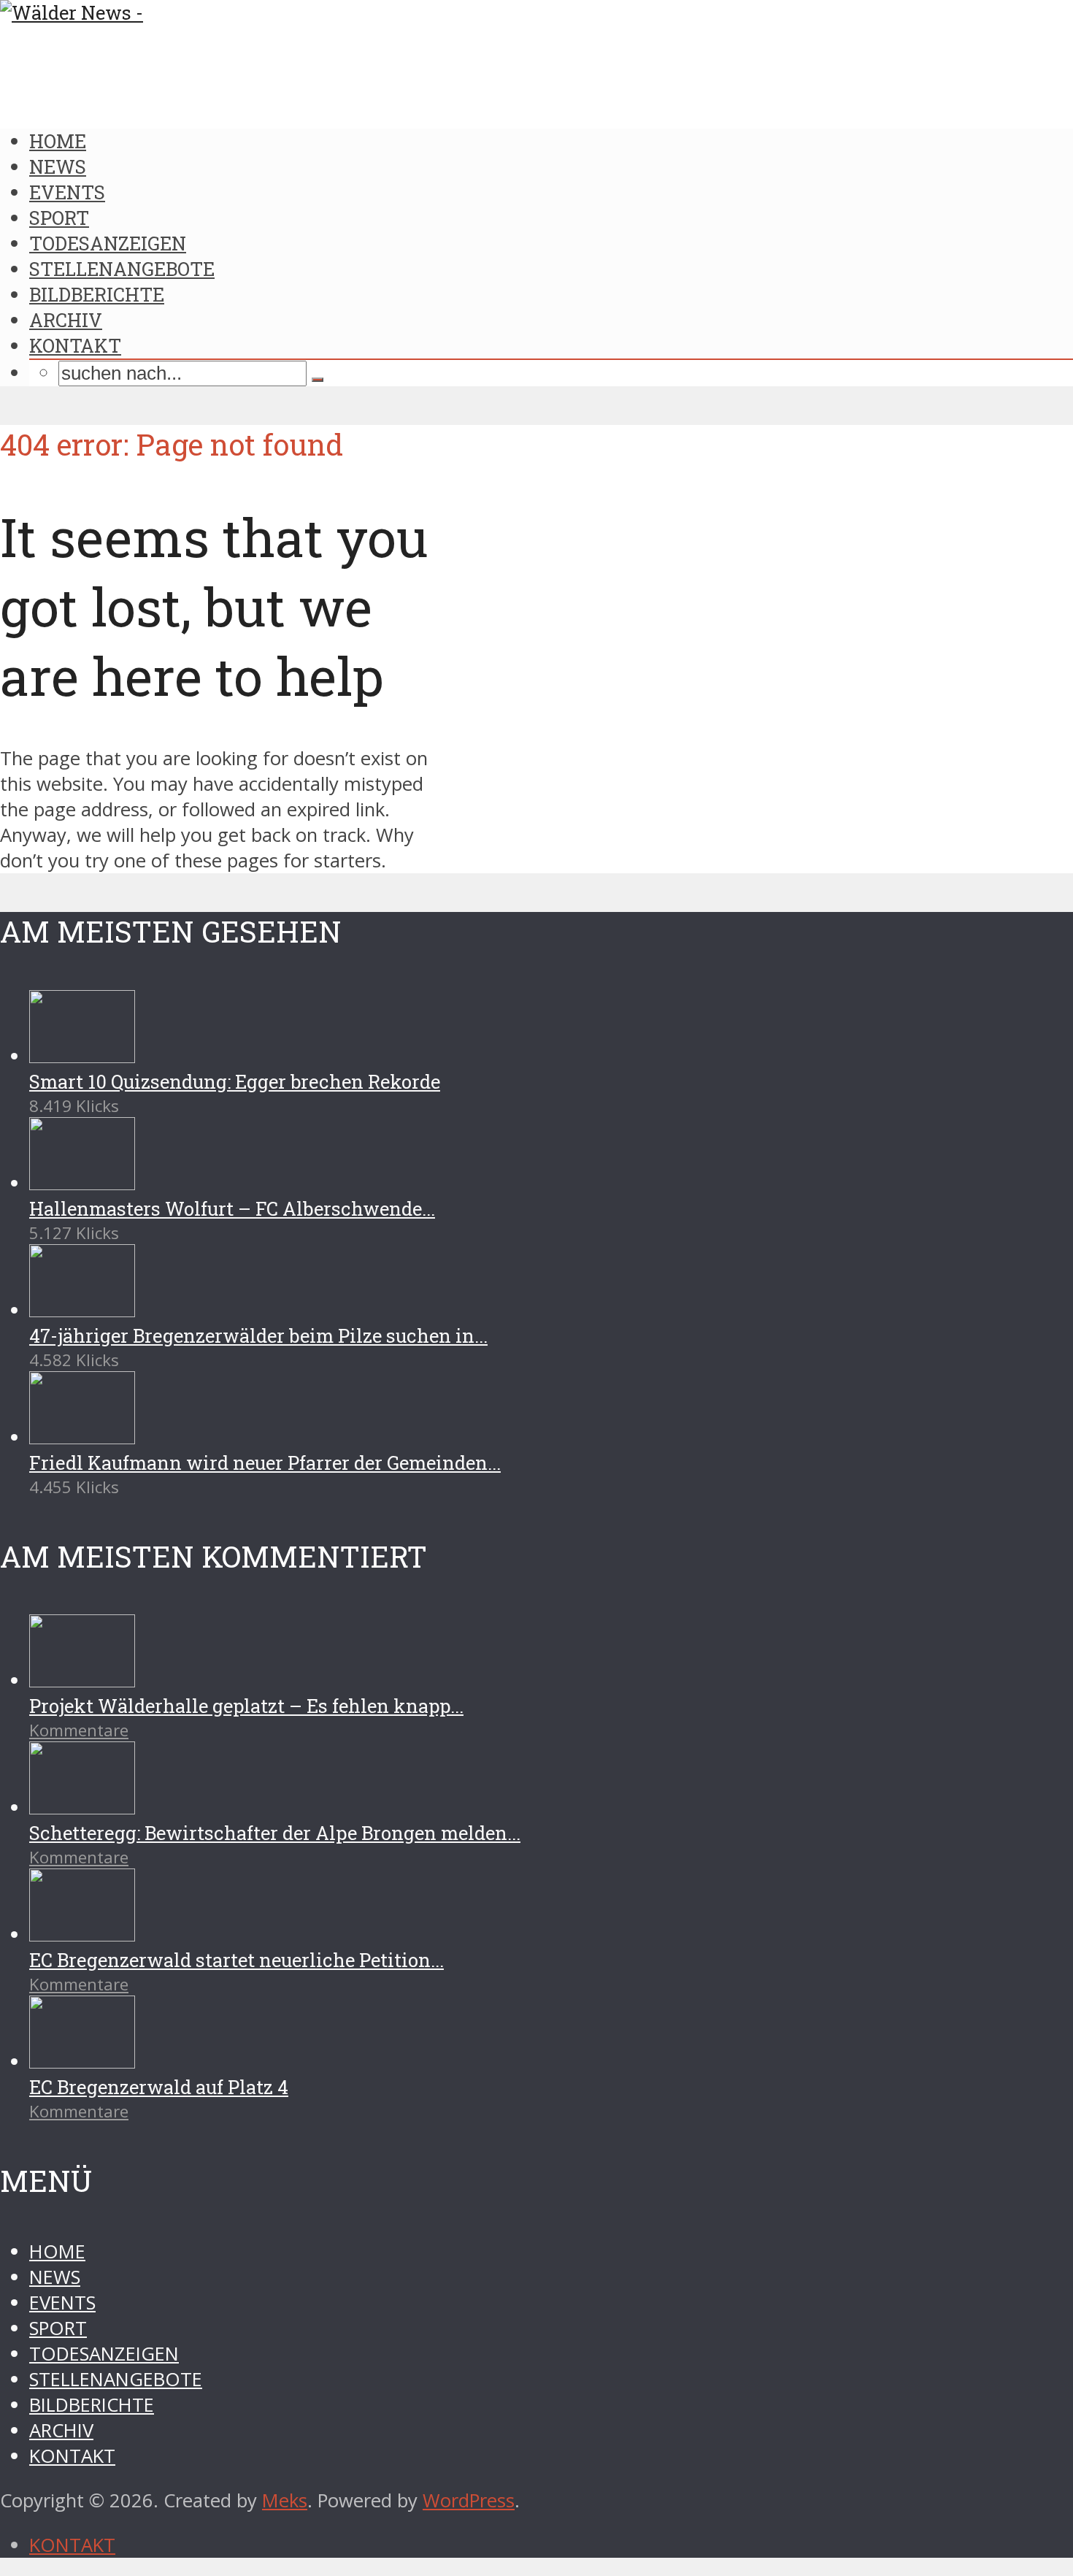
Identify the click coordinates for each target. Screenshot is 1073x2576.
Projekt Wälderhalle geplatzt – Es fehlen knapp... (246, 1706)
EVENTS (67, 192)
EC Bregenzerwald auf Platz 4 (159, 2087)
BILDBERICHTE (97, 294)
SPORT (59, 218)
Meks (285, 2500)
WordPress (469, 2500)
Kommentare (79, 1730)
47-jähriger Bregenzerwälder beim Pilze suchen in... (258, 1335)
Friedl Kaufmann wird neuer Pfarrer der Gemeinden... (265, 1463)
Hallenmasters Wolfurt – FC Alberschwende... (232, 1208)
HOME (58, 141)
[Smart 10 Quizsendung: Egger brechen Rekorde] (82, 1056)
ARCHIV (66, 320)
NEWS (58, 166)
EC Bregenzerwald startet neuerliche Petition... (236, 1960)
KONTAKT (75, 345)
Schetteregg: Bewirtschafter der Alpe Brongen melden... (275, 1833)
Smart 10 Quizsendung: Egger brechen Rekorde (235, 1081)
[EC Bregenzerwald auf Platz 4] (82, 2062)
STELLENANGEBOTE (122, 269)
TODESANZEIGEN (108, 243)
